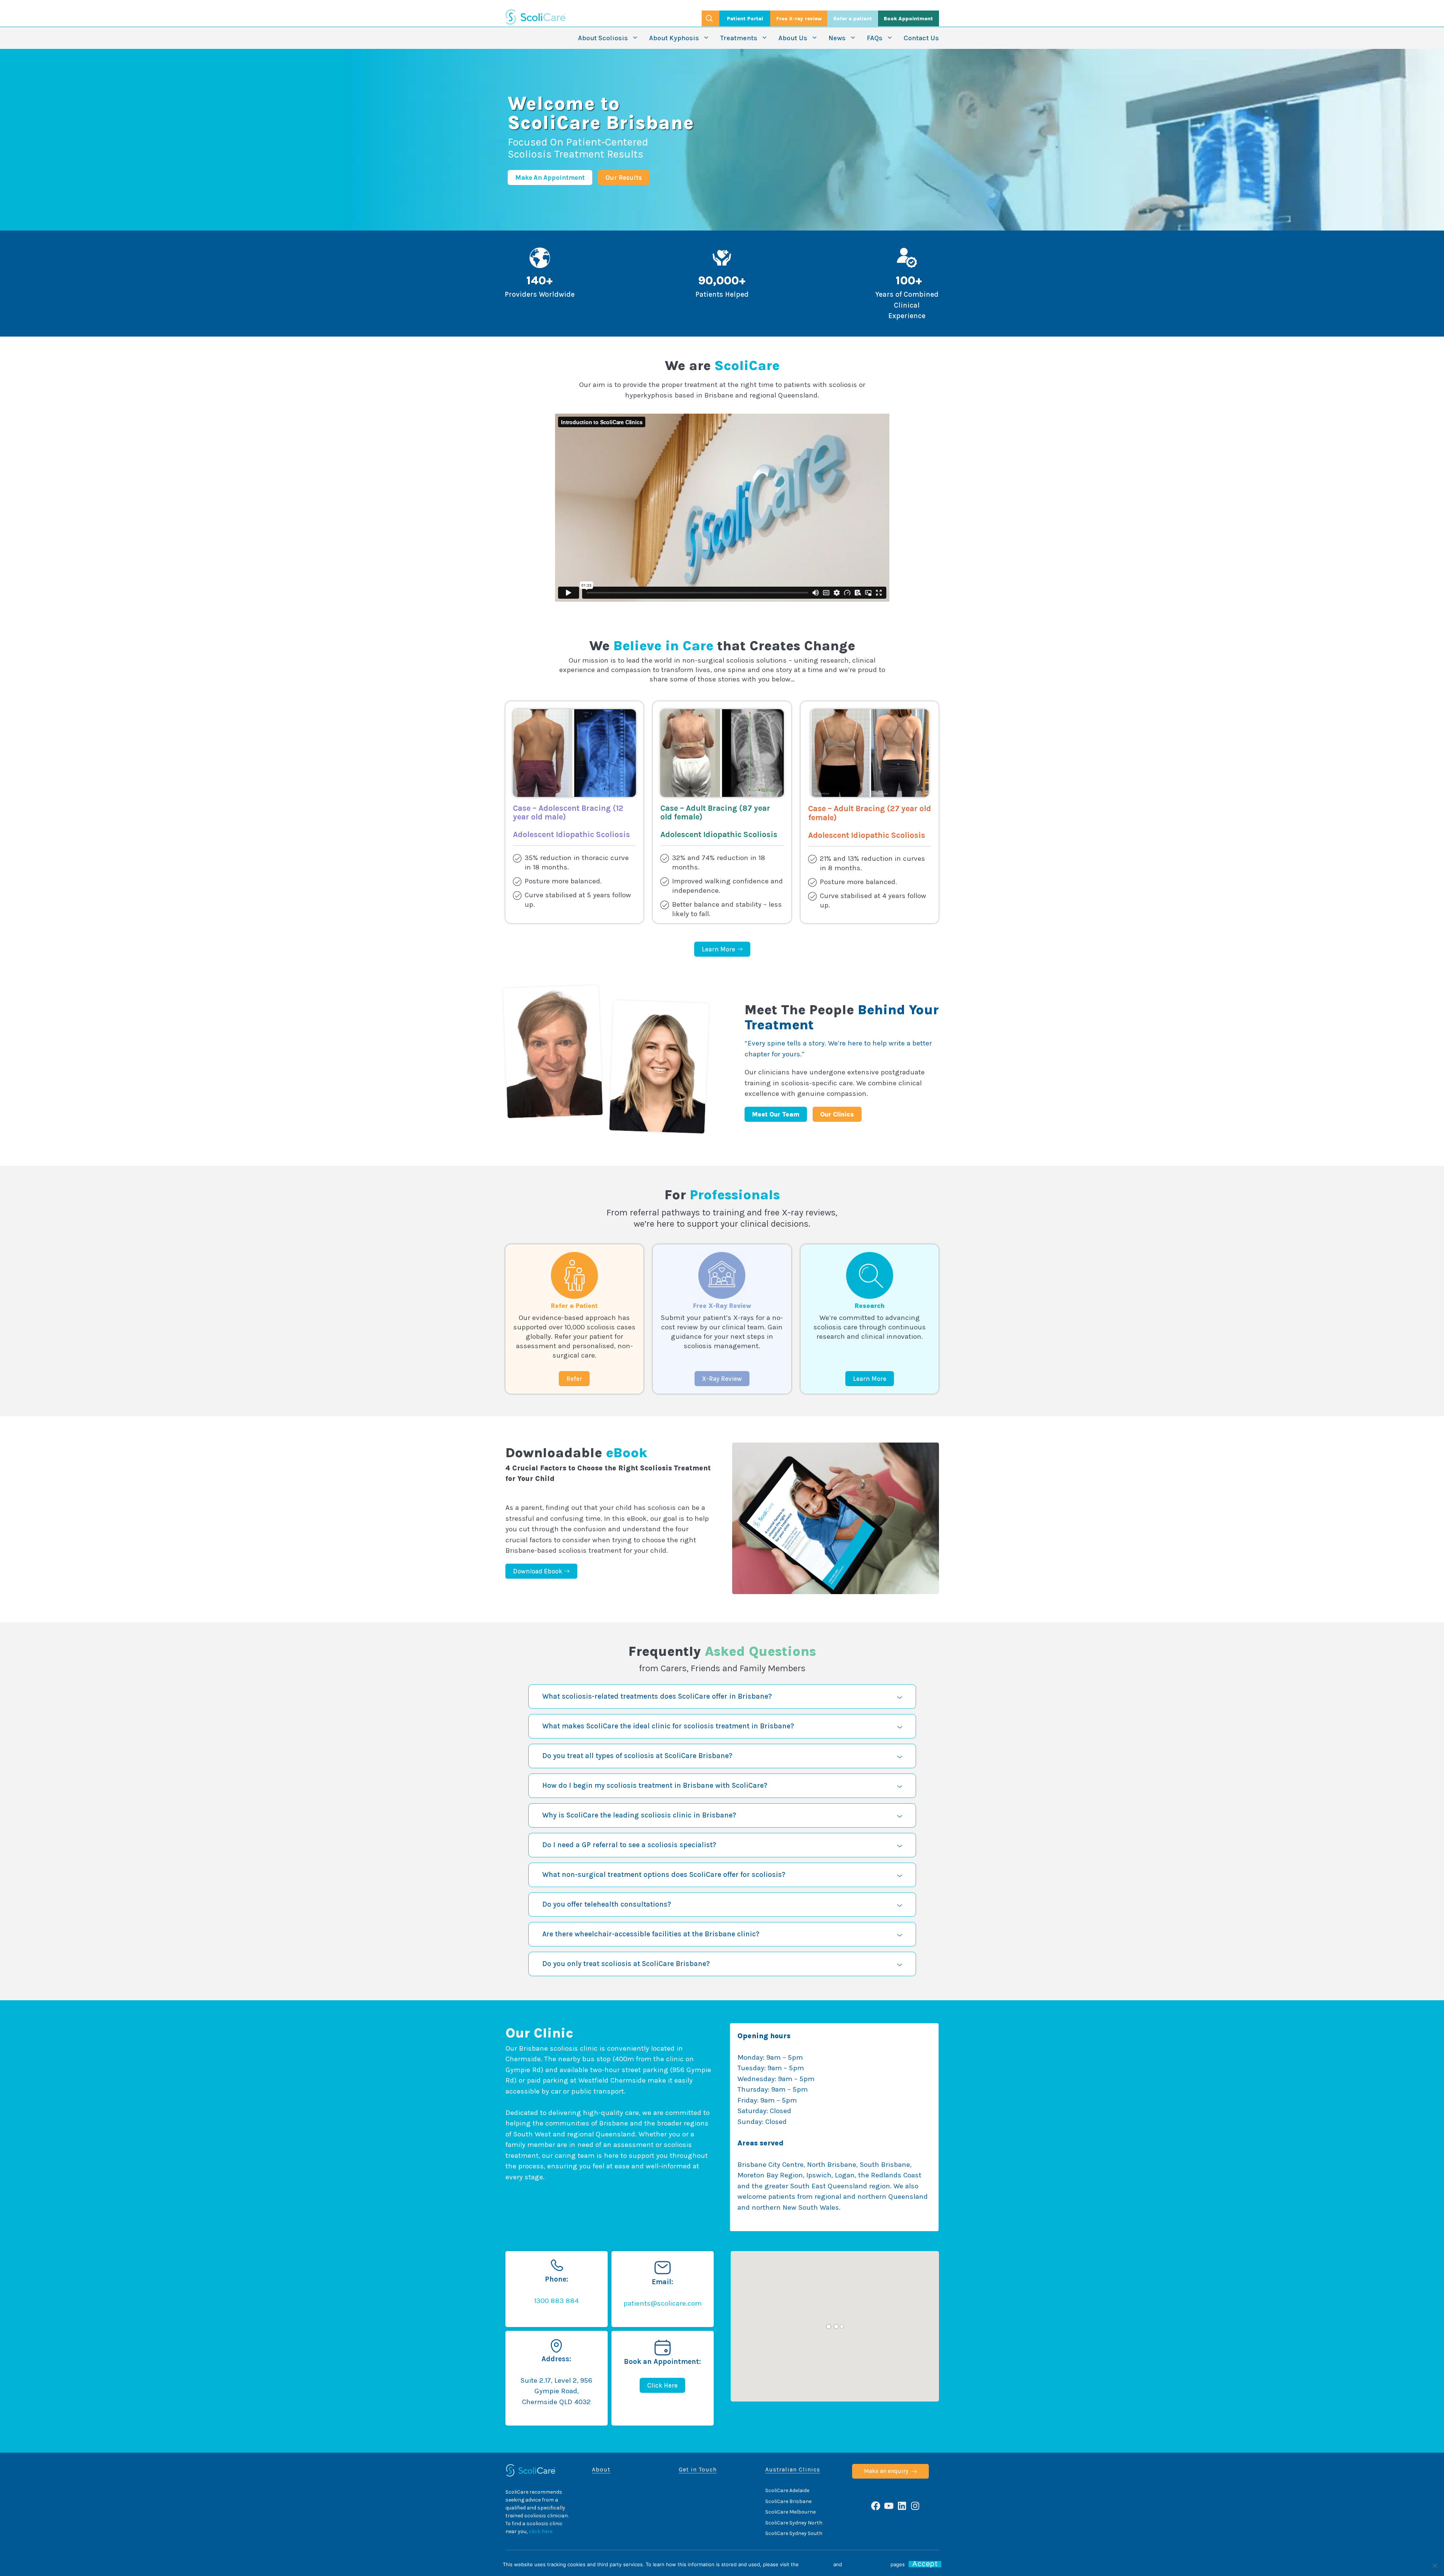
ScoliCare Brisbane (788, 2501)
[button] (722, 1697)
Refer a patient (853, 19)
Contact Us (921, 38)
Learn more (718, 949)
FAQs (875, 38)
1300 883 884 (556, 2301)
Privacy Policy (816, 2564)
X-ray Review (722, 1379)
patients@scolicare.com (663, 2303)
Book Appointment (908, 19)
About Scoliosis (603, 38)
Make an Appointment (550, 177)
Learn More (870, 1379)
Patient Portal (745, 19)
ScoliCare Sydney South (794, 2533)
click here (541, 2531)
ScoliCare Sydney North (794, 2523)
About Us (793, 38)
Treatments (739, 38)
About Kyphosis (674, 38)
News (837, 38)
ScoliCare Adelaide (787, 2490)
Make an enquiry (886, 2471)
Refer (574, 1379)
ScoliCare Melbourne (790, 2512)
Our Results (624, 177)
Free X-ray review (799, 19)
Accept (925, 2564)
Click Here (662, 2385)
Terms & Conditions (866, 2564)
